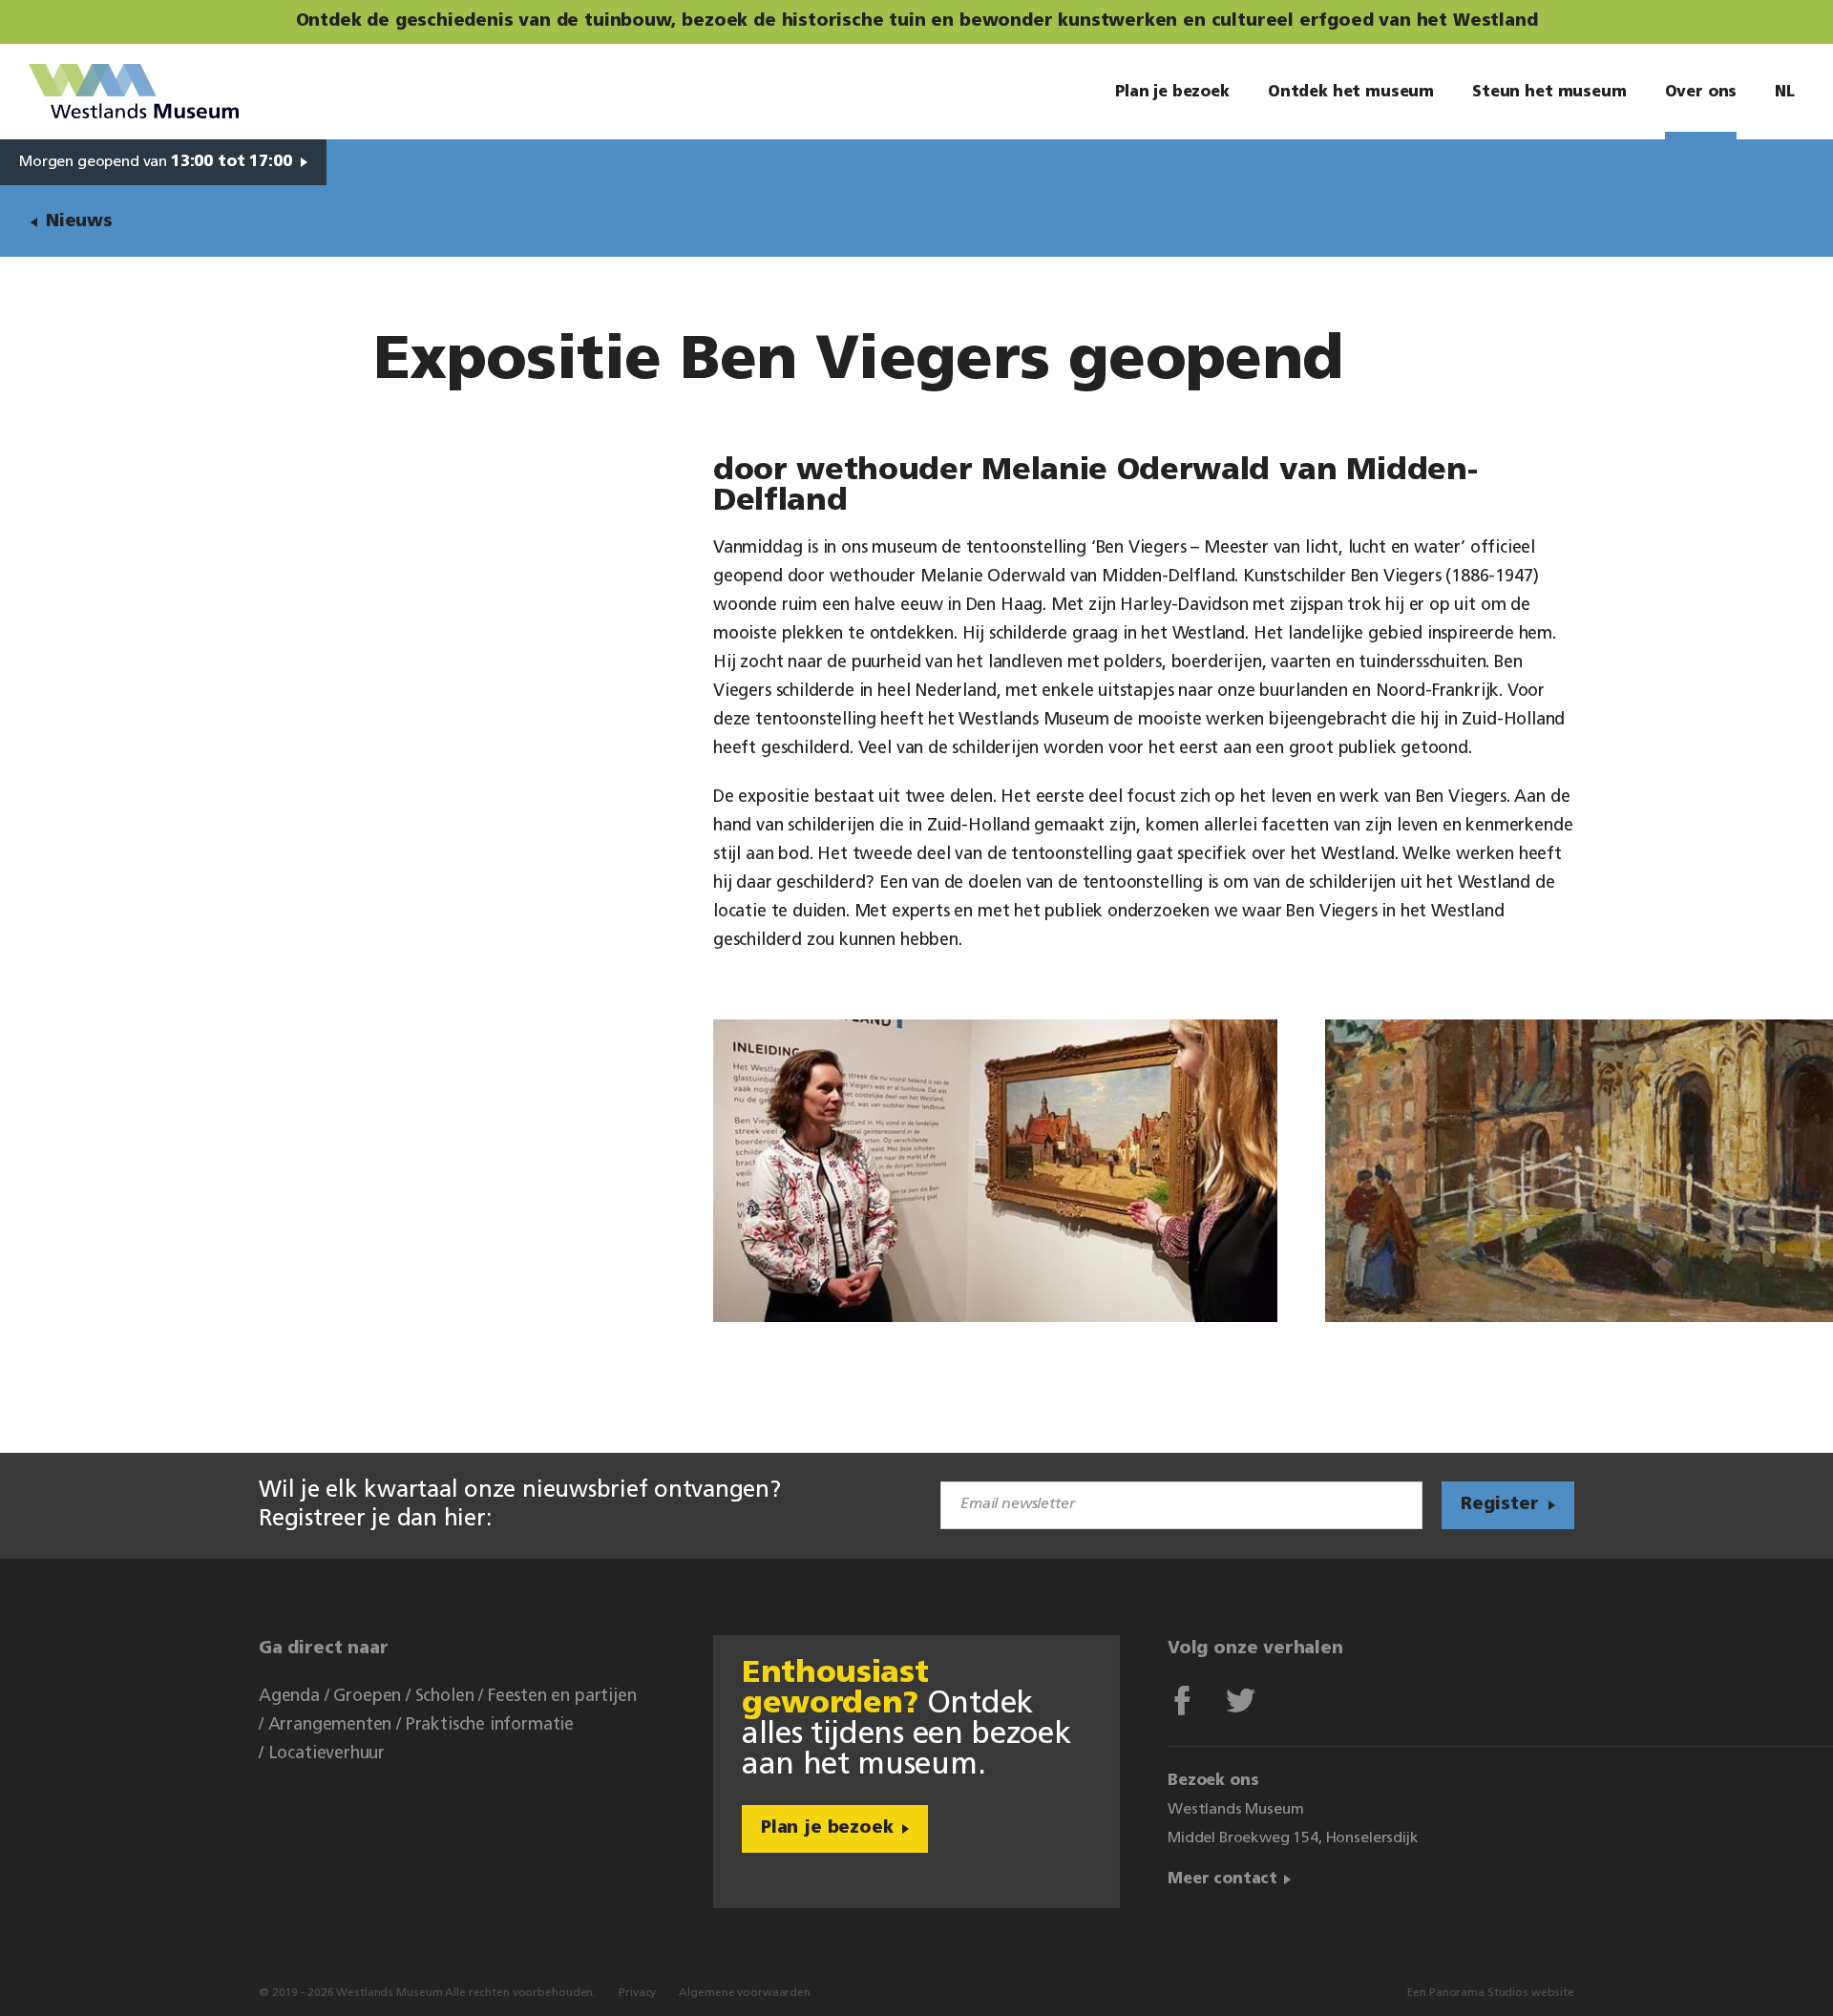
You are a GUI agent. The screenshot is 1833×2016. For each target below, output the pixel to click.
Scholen (445, 1697)
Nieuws (79, 222)
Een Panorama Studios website (1491, 1993)
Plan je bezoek (827, 1829)
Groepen (367, 1697)
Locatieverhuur (327, 1754)
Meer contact (1222, 1879)
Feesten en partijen (562, 1697)
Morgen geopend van (156, 162)
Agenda (289, 1697)
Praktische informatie (490, 1726)
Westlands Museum (134, 92)
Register (1500, 1505)
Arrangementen (330, 1726)
